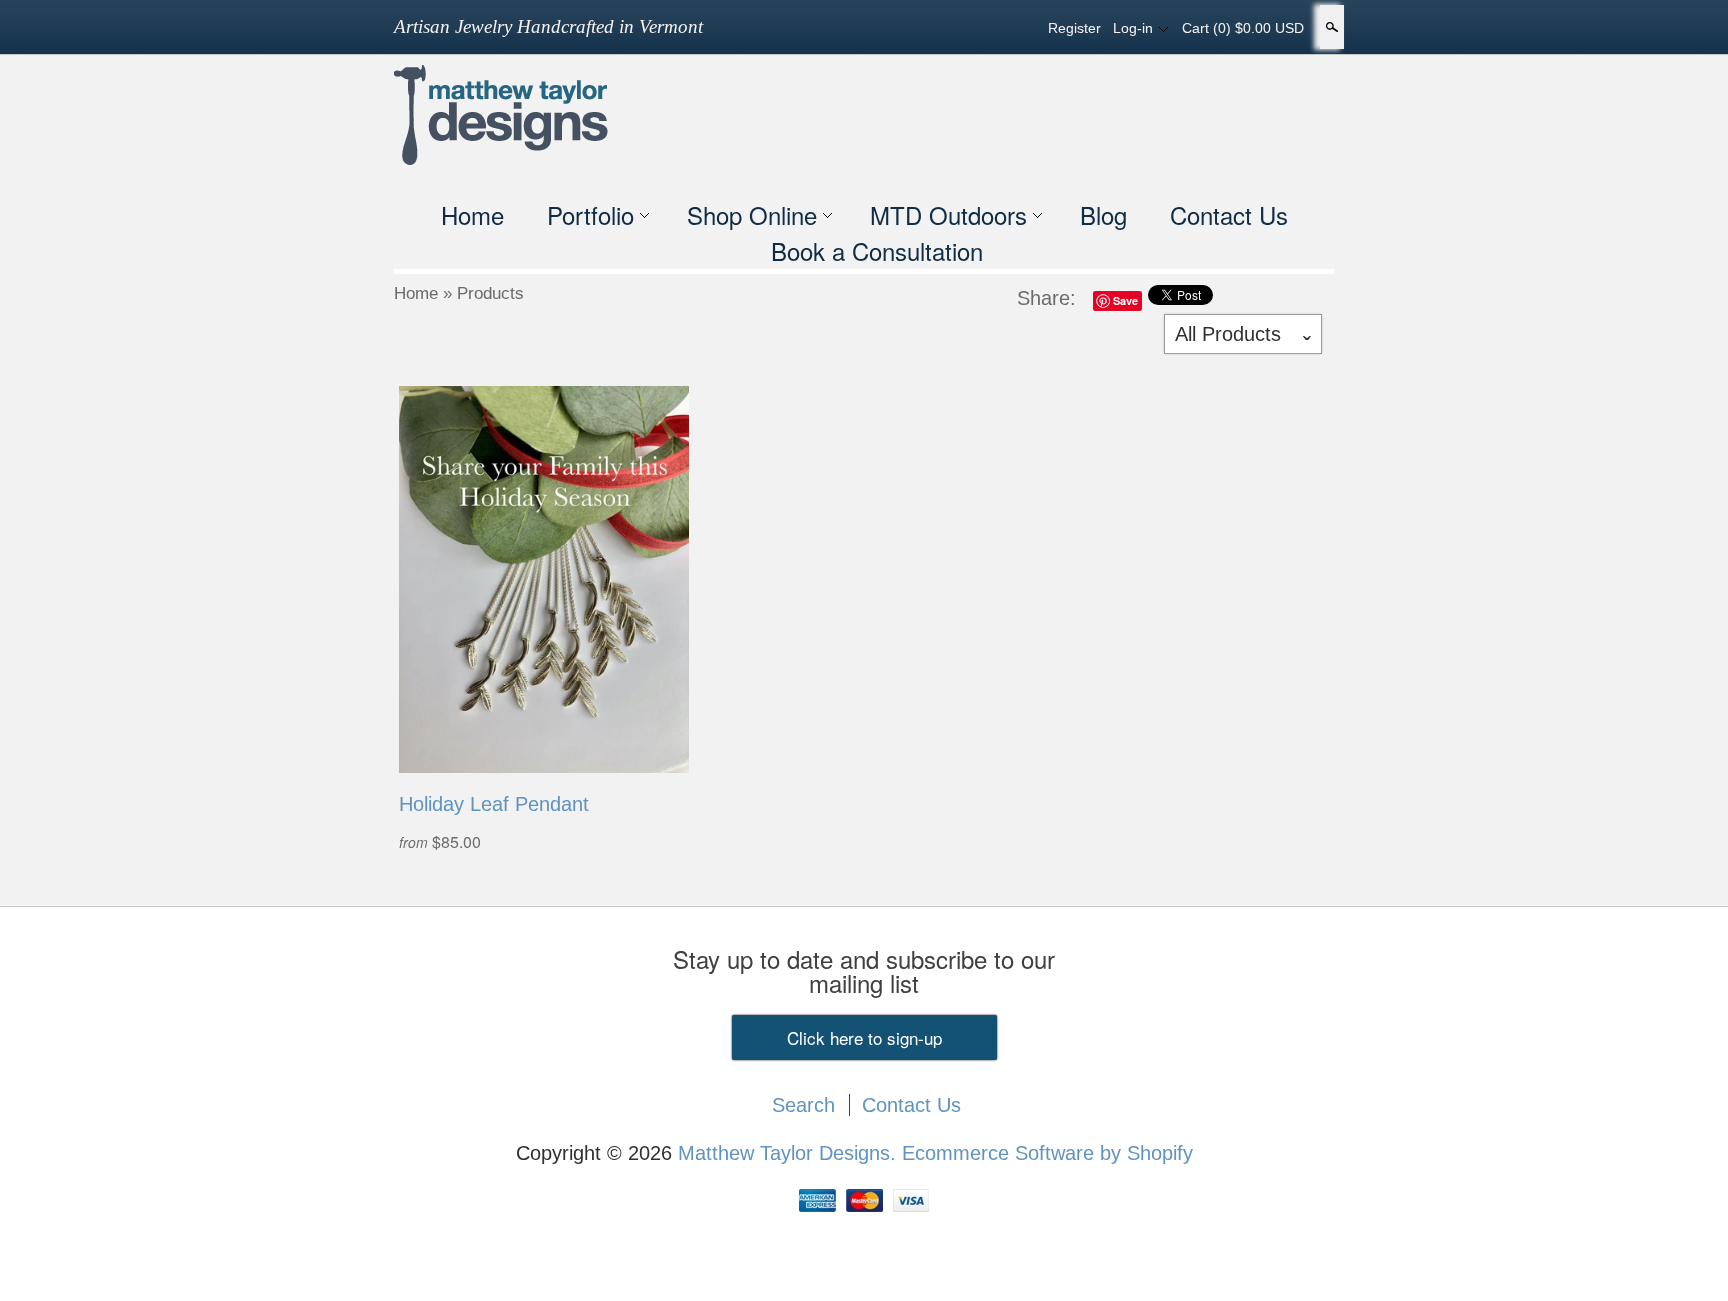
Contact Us (1229, 214)
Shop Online (752, 214)
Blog (1103, 214)
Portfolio (590, 214)
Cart (1243, 28)
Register (1074, 28)
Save (1125, 300)
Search (1330, 27)
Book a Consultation (877, 250)
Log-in (1133, 28)
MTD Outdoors (948, 214)
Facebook (950, 28)
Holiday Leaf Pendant (494, 804)
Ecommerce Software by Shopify (1047, 1153)
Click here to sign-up (864, 1037)
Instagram (1018, 28)
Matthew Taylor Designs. (790, 1153)
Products (490, 293)
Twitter (984, 28)
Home (472, 214)
